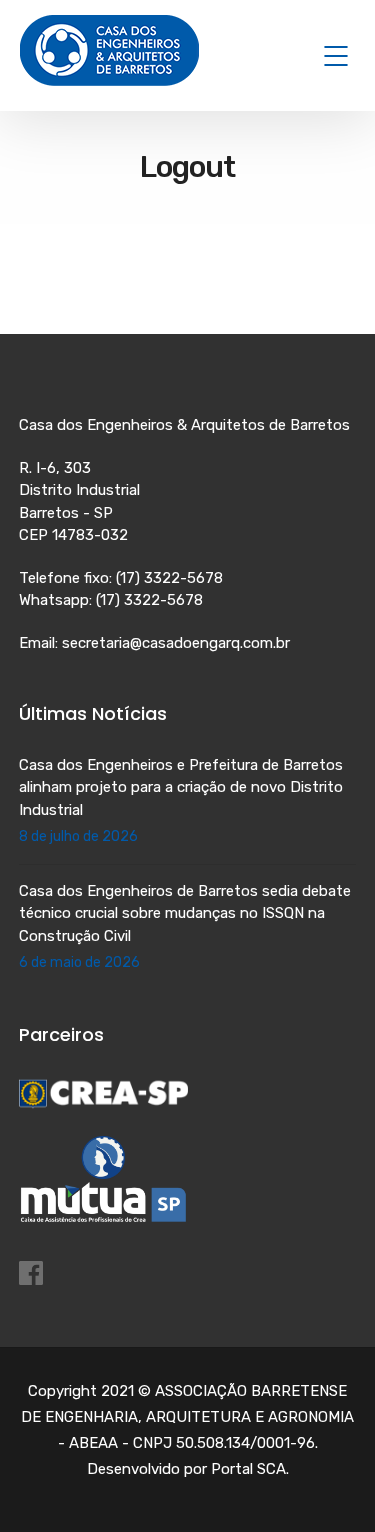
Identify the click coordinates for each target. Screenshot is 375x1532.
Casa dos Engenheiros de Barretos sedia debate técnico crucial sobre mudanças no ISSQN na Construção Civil (185, 913)
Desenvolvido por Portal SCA (186, 1469)
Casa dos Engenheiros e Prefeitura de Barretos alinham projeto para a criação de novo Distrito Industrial (181, 787)
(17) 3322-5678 (169, 578)
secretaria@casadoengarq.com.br (176, 643)
